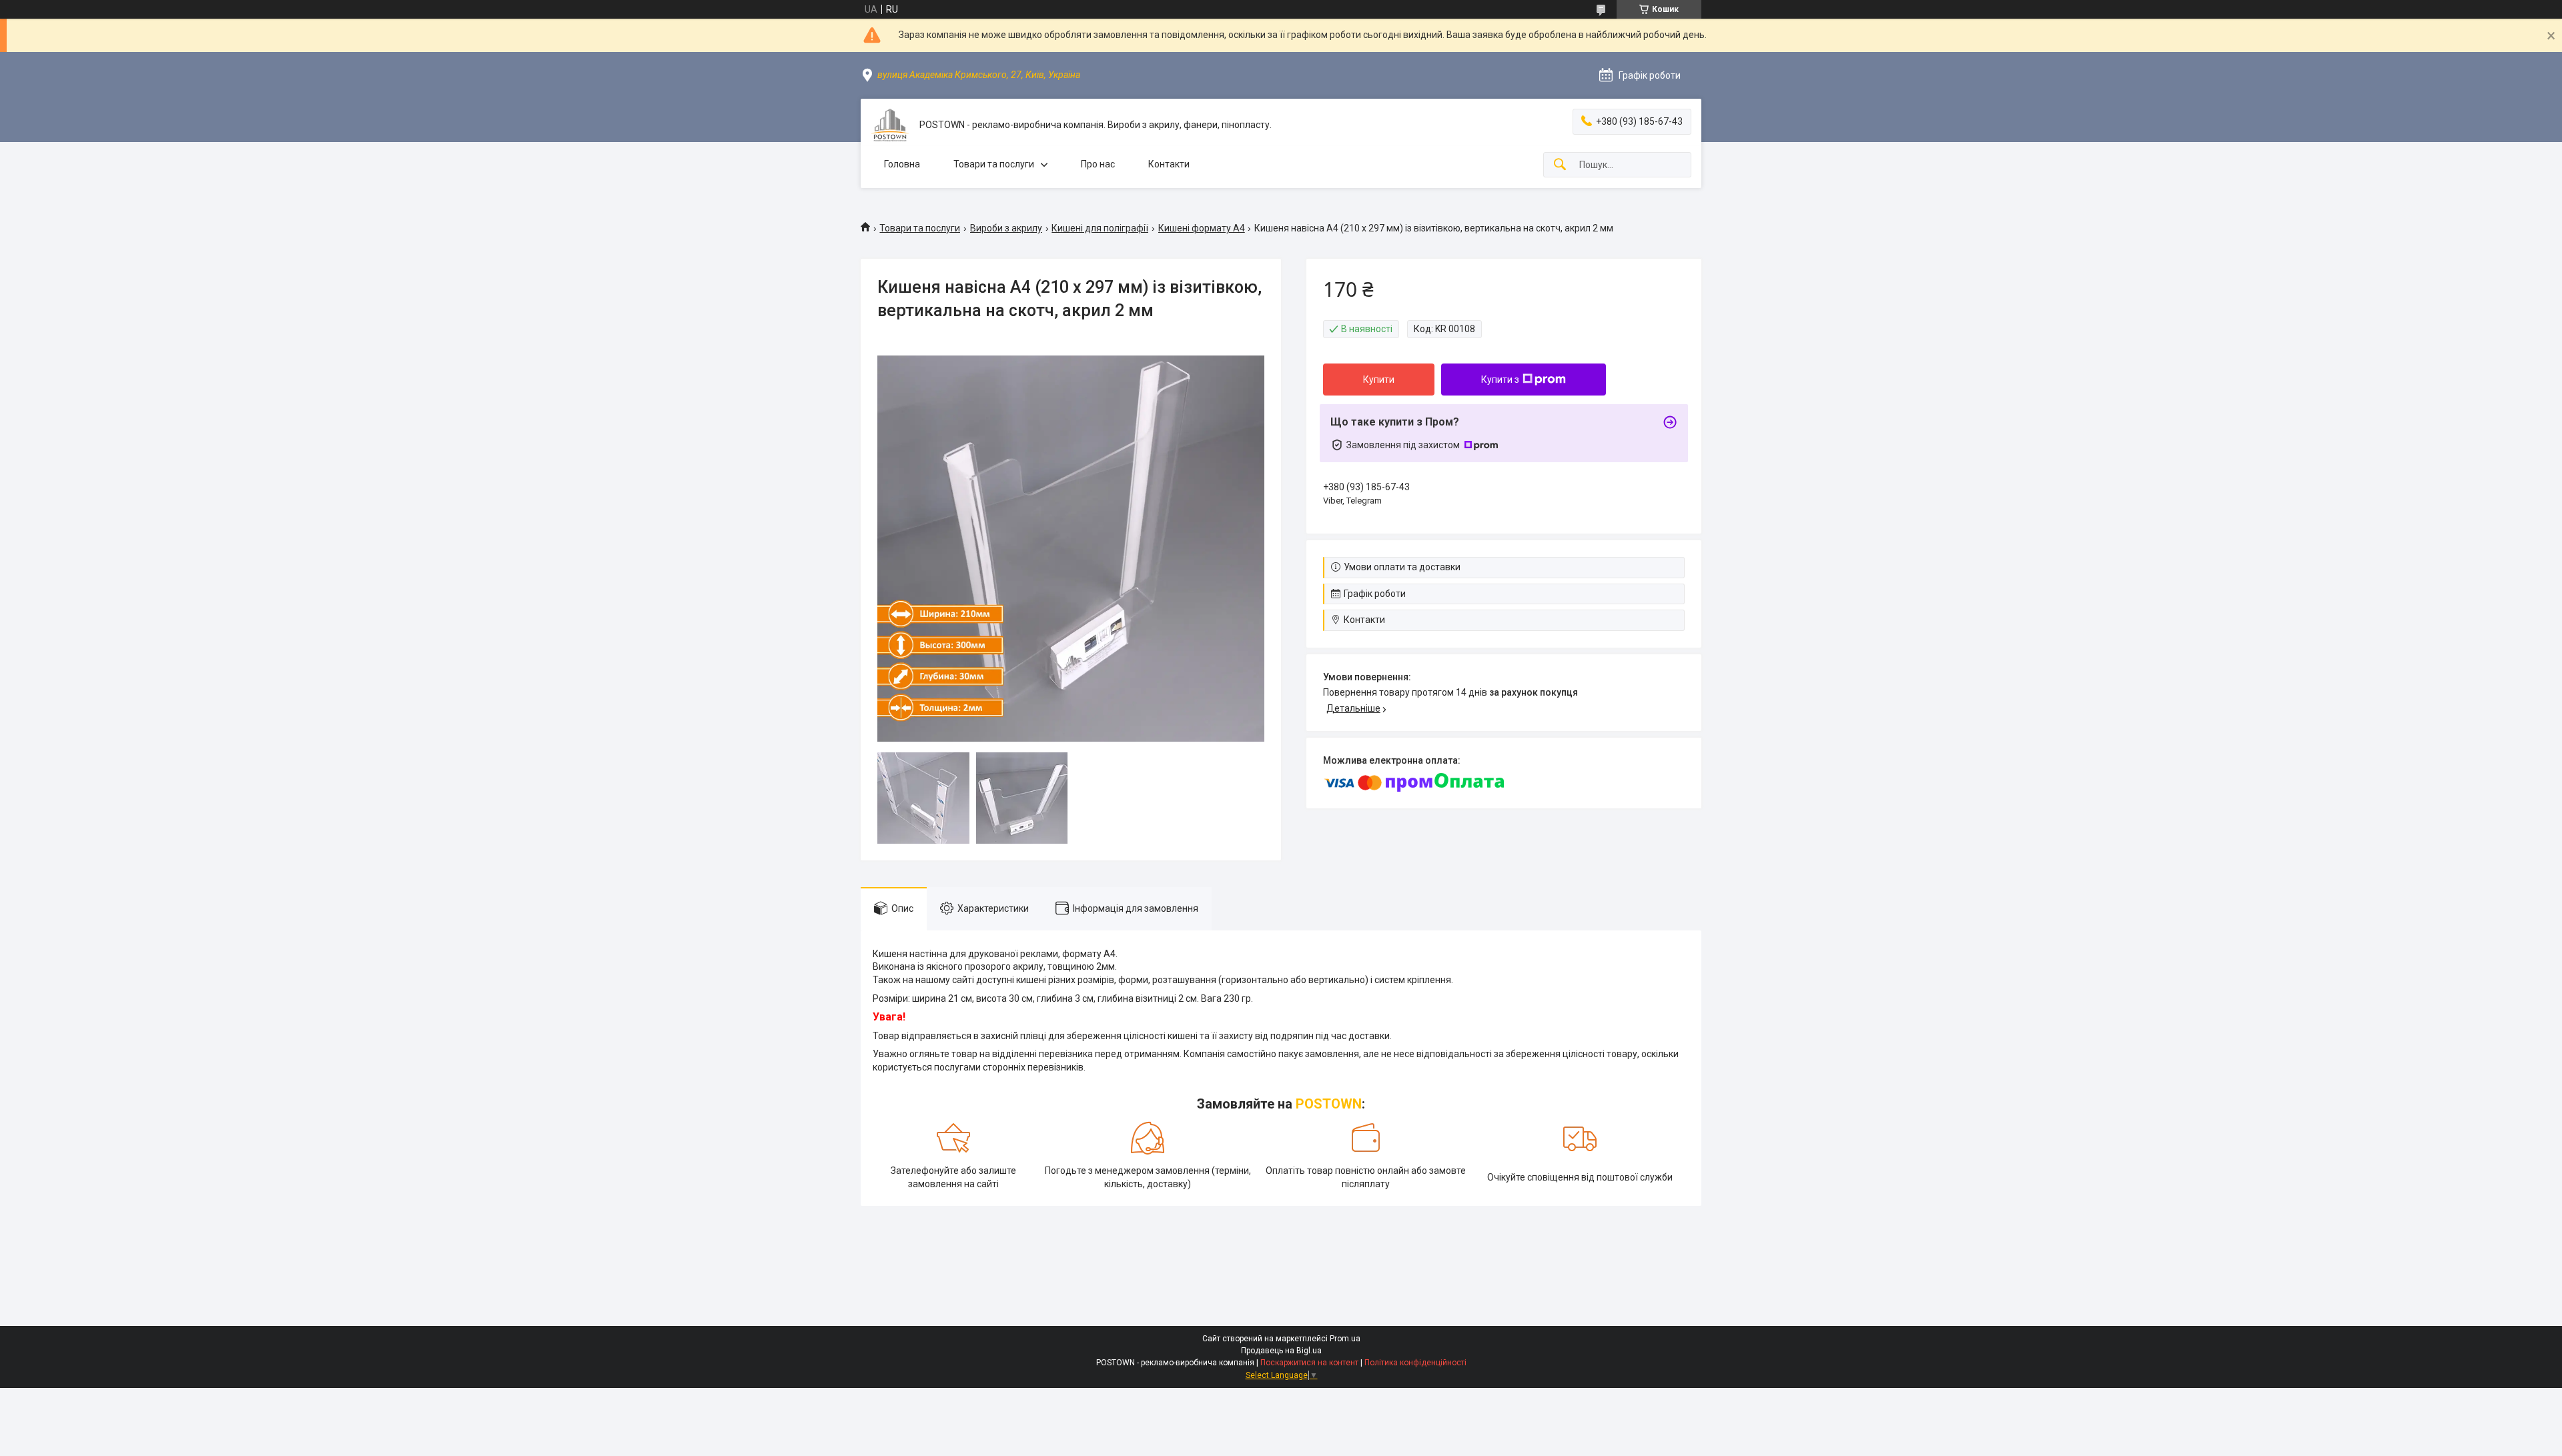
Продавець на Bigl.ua (1281, 1351)
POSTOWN (1329, 1104)
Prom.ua (1345, 1339)
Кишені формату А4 (1202, 228)
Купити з (1500, 380)
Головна (902, 164)
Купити (1379, 380)
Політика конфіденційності (1415, 1363)
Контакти (1169, 164)
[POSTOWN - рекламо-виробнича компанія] (890, 125)
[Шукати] (1560, 165)
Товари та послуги (994, 164)
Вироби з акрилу (1006, 228)
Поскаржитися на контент (1309, 1363)
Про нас (1098, 164)
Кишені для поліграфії (1100, 228)
